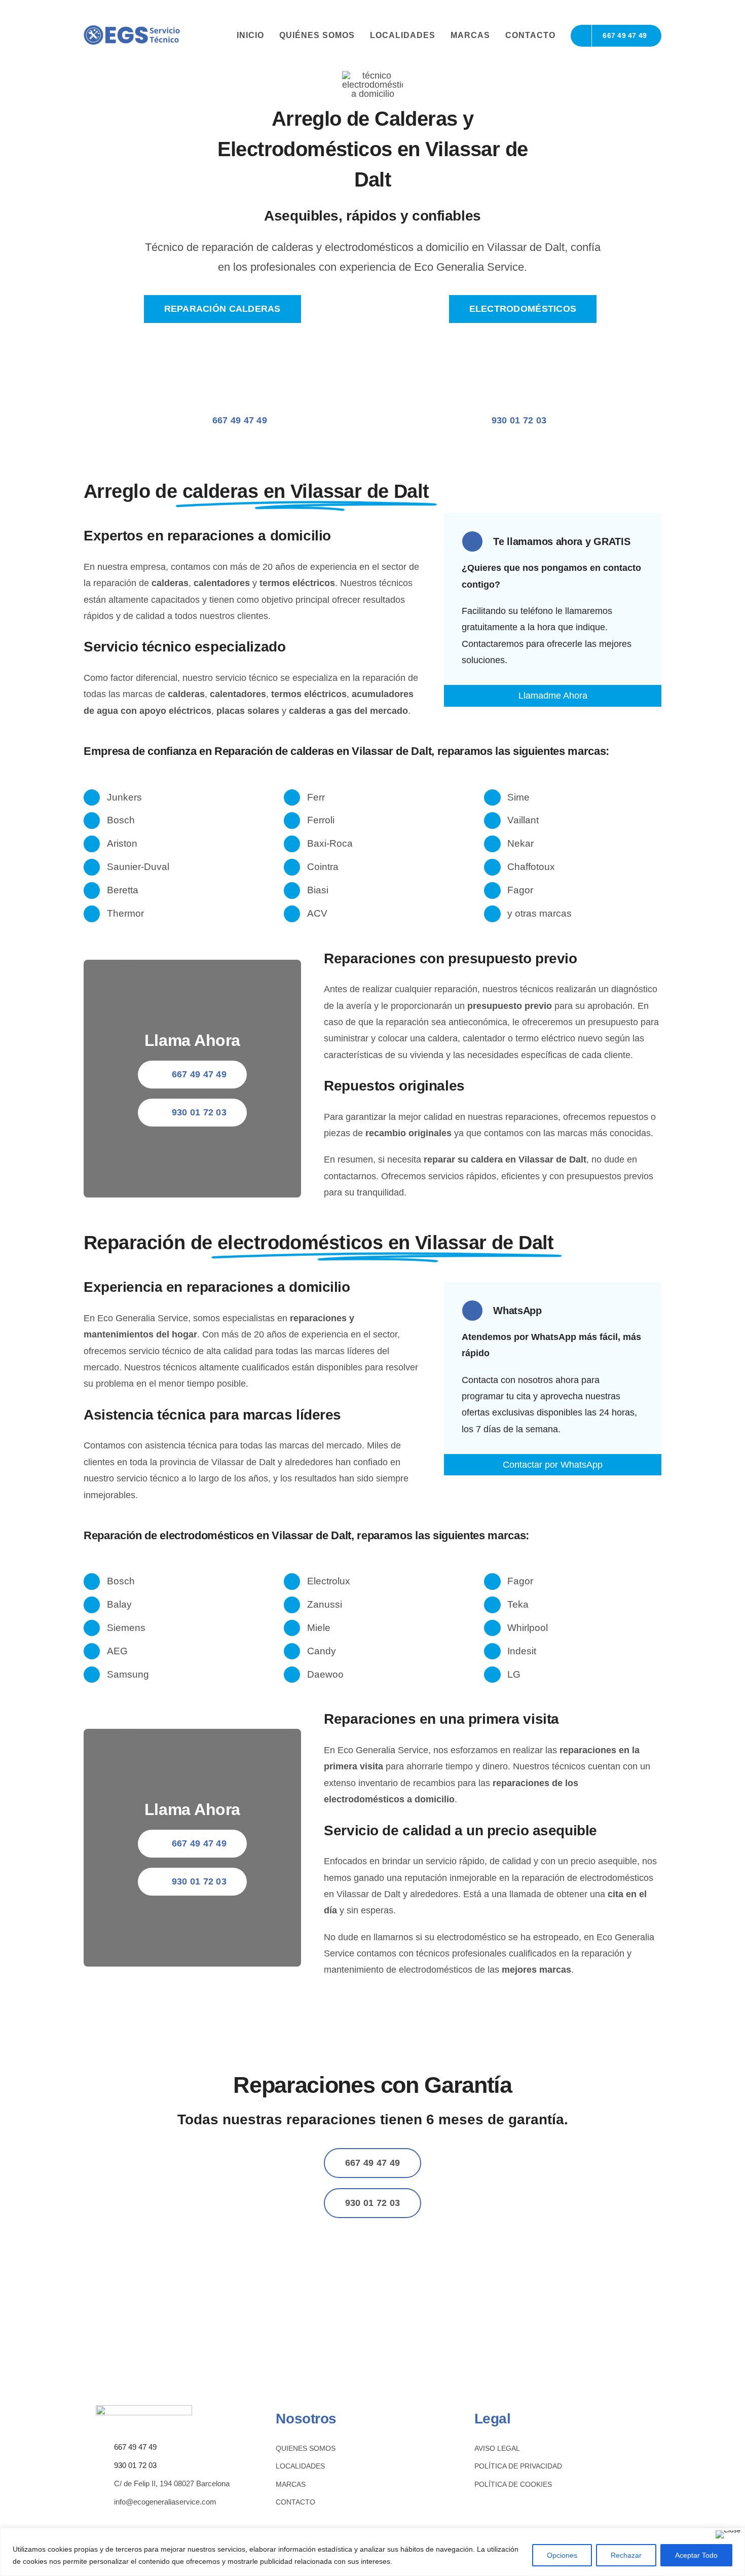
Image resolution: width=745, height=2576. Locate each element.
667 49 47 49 (135, 2447)
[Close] (728, 2534)
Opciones (562, 2555)
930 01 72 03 (135, 2465)
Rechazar (626, 2555)
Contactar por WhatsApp (553, 1465)
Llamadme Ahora (553, 696)
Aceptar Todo (696, 2555)
